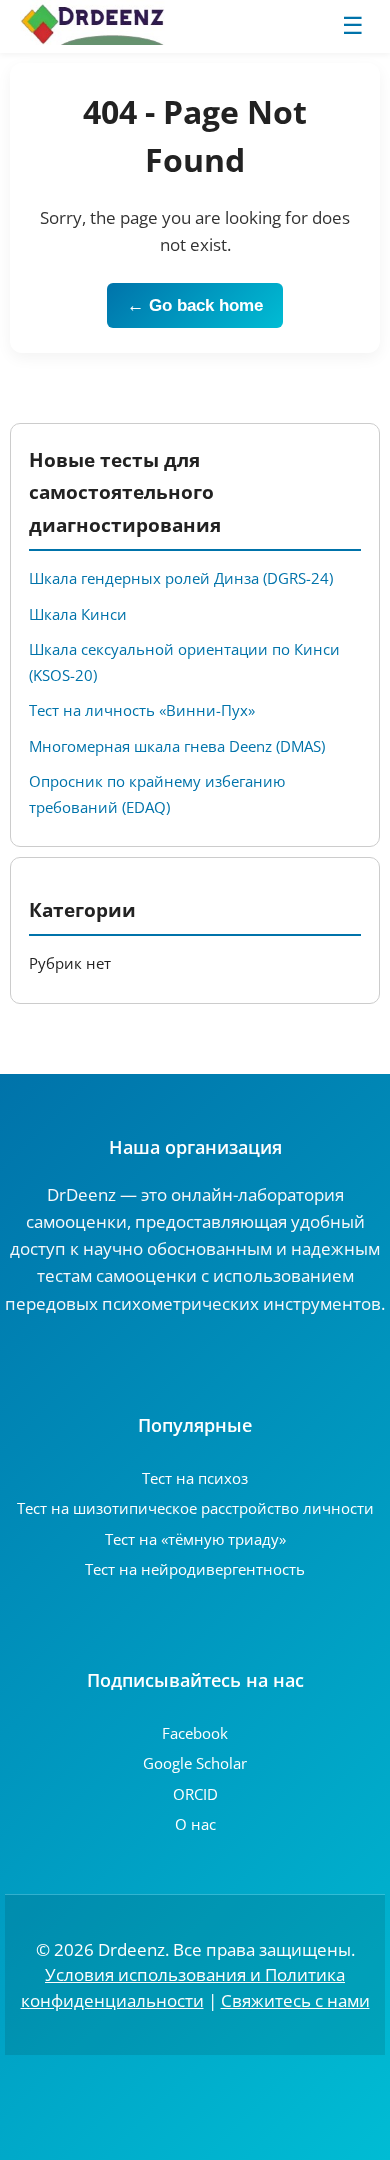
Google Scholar (195, 1763)
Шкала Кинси (78, 614)
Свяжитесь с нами (295, 2000)
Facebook (195, 1733)
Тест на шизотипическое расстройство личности (195, 1508)
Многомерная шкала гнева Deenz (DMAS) (177, 746)
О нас (195, 1824)
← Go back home (195, 305)
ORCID (195, 1794)
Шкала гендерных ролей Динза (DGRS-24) (181, 578)
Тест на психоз (195, 1478)
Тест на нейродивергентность (195, 1569)
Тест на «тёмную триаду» (195, 1539)
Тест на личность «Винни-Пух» (142, 710)
